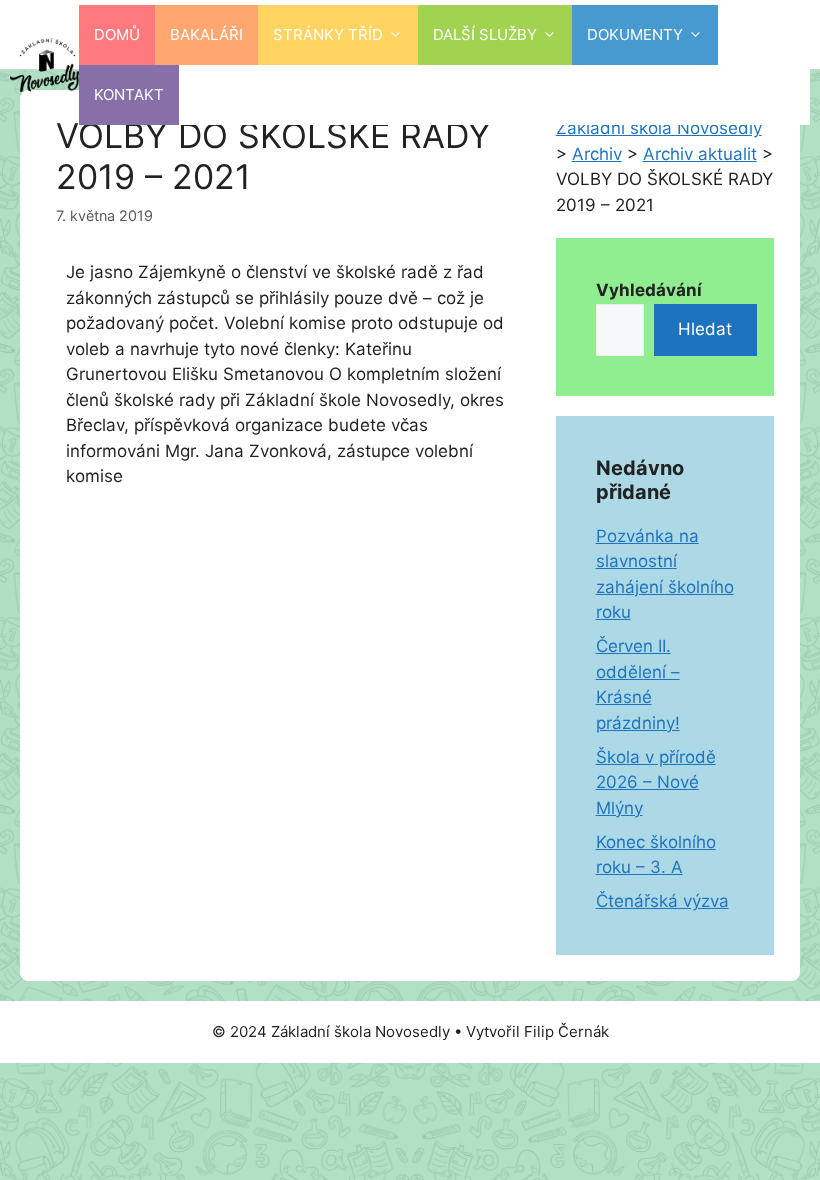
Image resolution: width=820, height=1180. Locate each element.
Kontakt (129, 94)
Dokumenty (635, 34)
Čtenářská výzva (662, 901)
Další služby (485, 34)
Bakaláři (206, 34)
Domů (117, 34)
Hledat (705, 329)
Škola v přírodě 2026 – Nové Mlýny (656, 782)
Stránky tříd (328, 34)
